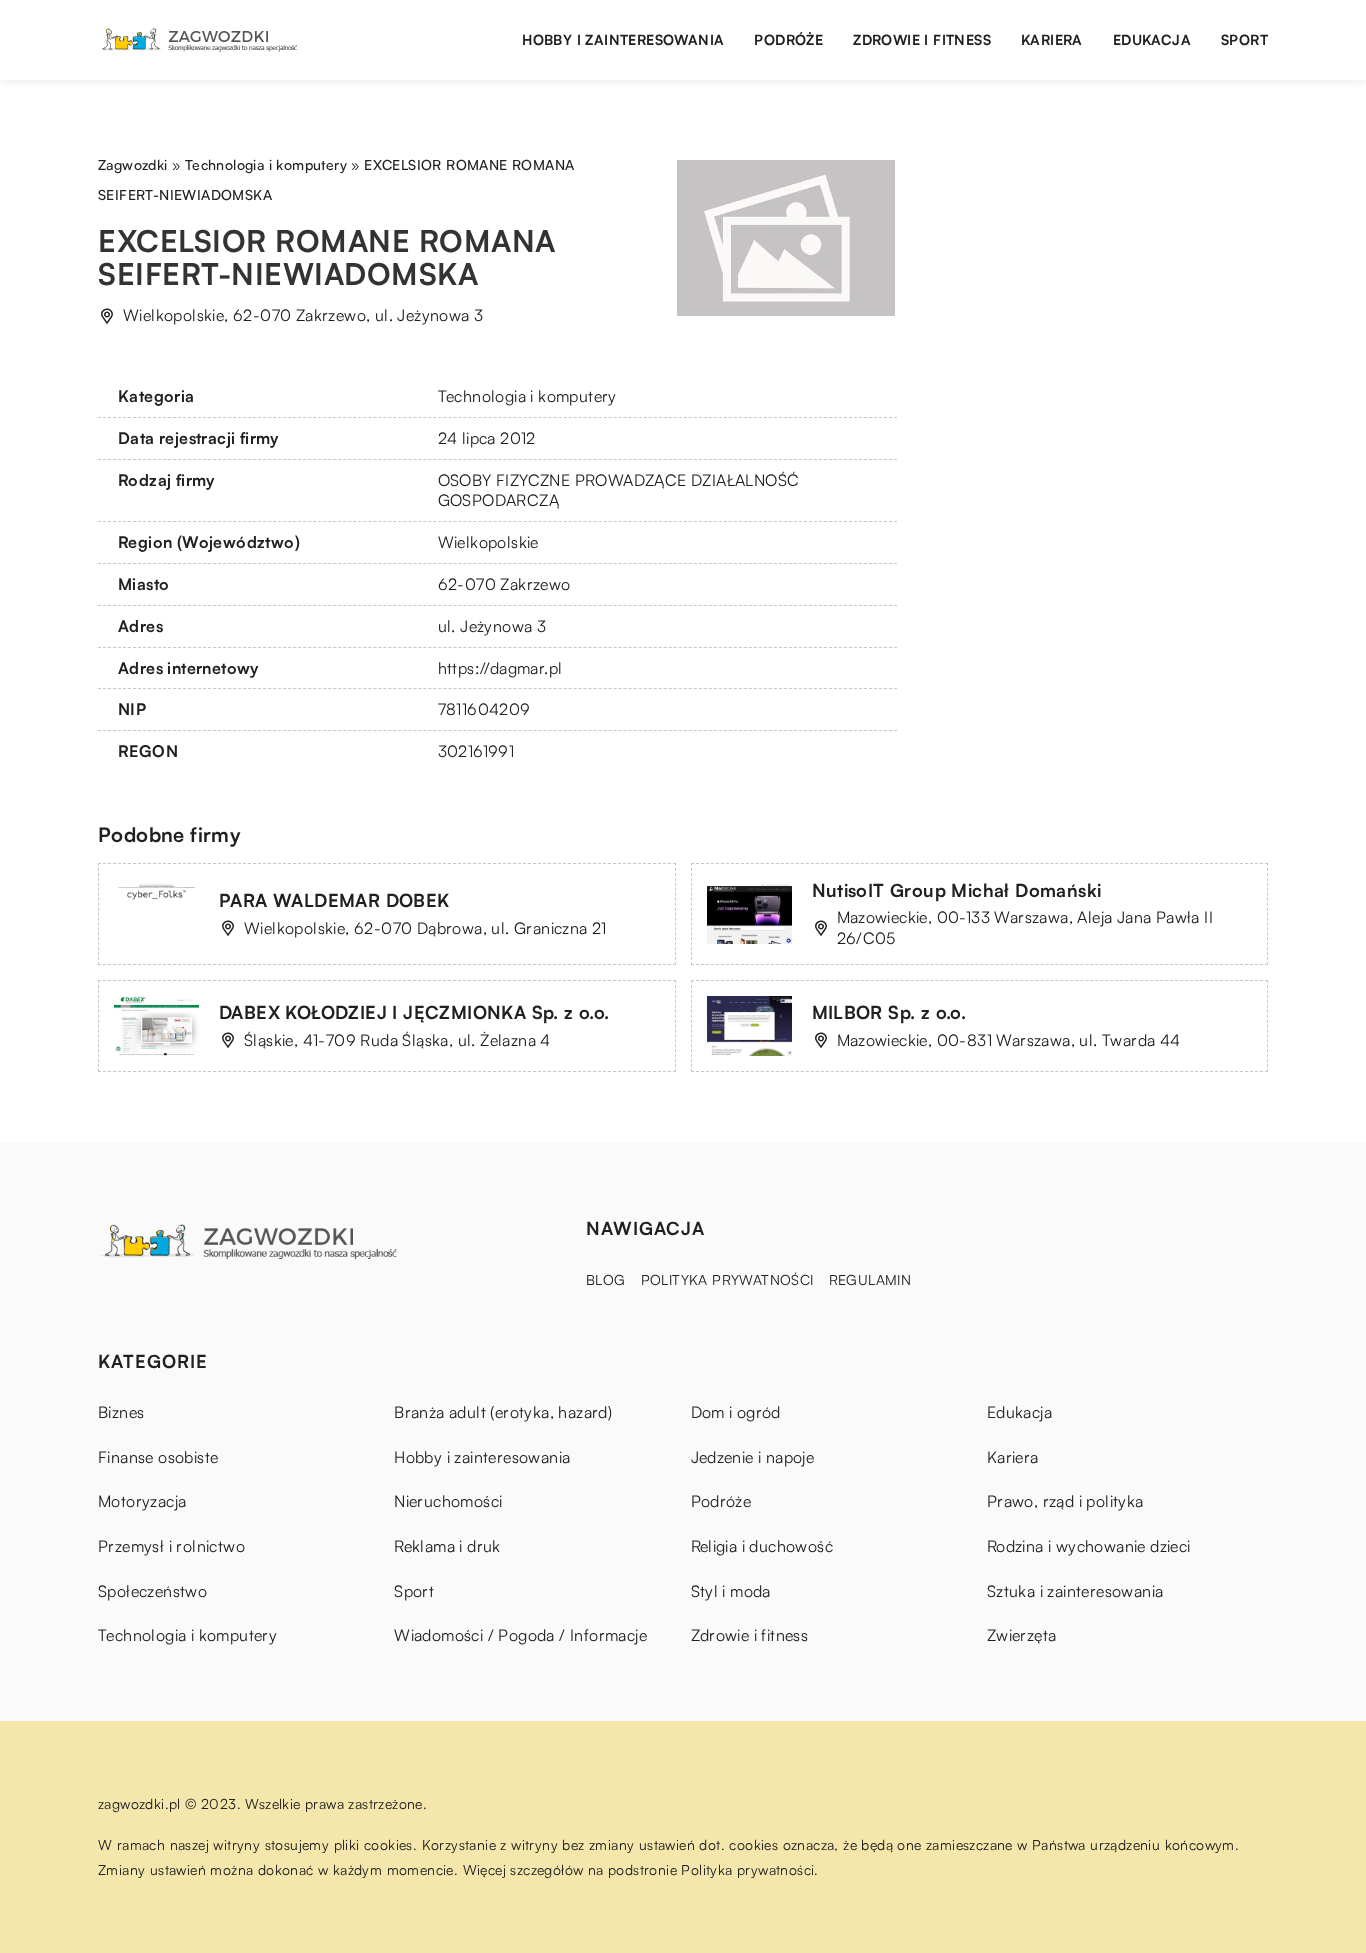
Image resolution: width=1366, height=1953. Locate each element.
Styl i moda (731, 1591)
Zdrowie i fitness (922, 39)
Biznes (121, 1412)
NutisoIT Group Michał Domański (957, 890)
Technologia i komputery (527, 396)
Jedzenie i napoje (753, 1457)
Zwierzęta (1022, 1635)
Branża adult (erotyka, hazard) (503, 1412)
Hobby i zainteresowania (623, 39)
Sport (1244, 39)
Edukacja (1152, 39)
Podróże (788, 39)
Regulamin (870, 1279)
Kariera (1052, 39)
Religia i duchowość (762, 1546)
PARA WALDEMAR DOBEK (334, 900)
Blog (606, 1279)
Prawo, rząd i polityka (1065, 1501)
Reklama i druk (447, 1546)
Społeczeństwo (152, 1591)
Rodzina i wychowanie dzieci (1089, 1546)
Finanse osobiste (158, 1457)
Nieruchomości (448, 1501)
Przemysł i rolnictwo (171, 1546)
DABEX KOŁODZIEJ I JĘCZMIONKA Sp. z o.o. (414, 1012)
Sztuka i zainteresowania (1075, 1591)
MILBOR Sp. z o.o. (889, 1012)
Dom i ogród (736, 1412)
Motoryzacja (142, 1501)
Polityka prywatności (727, 1279)
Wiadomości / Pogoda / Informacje (520, 1635)
